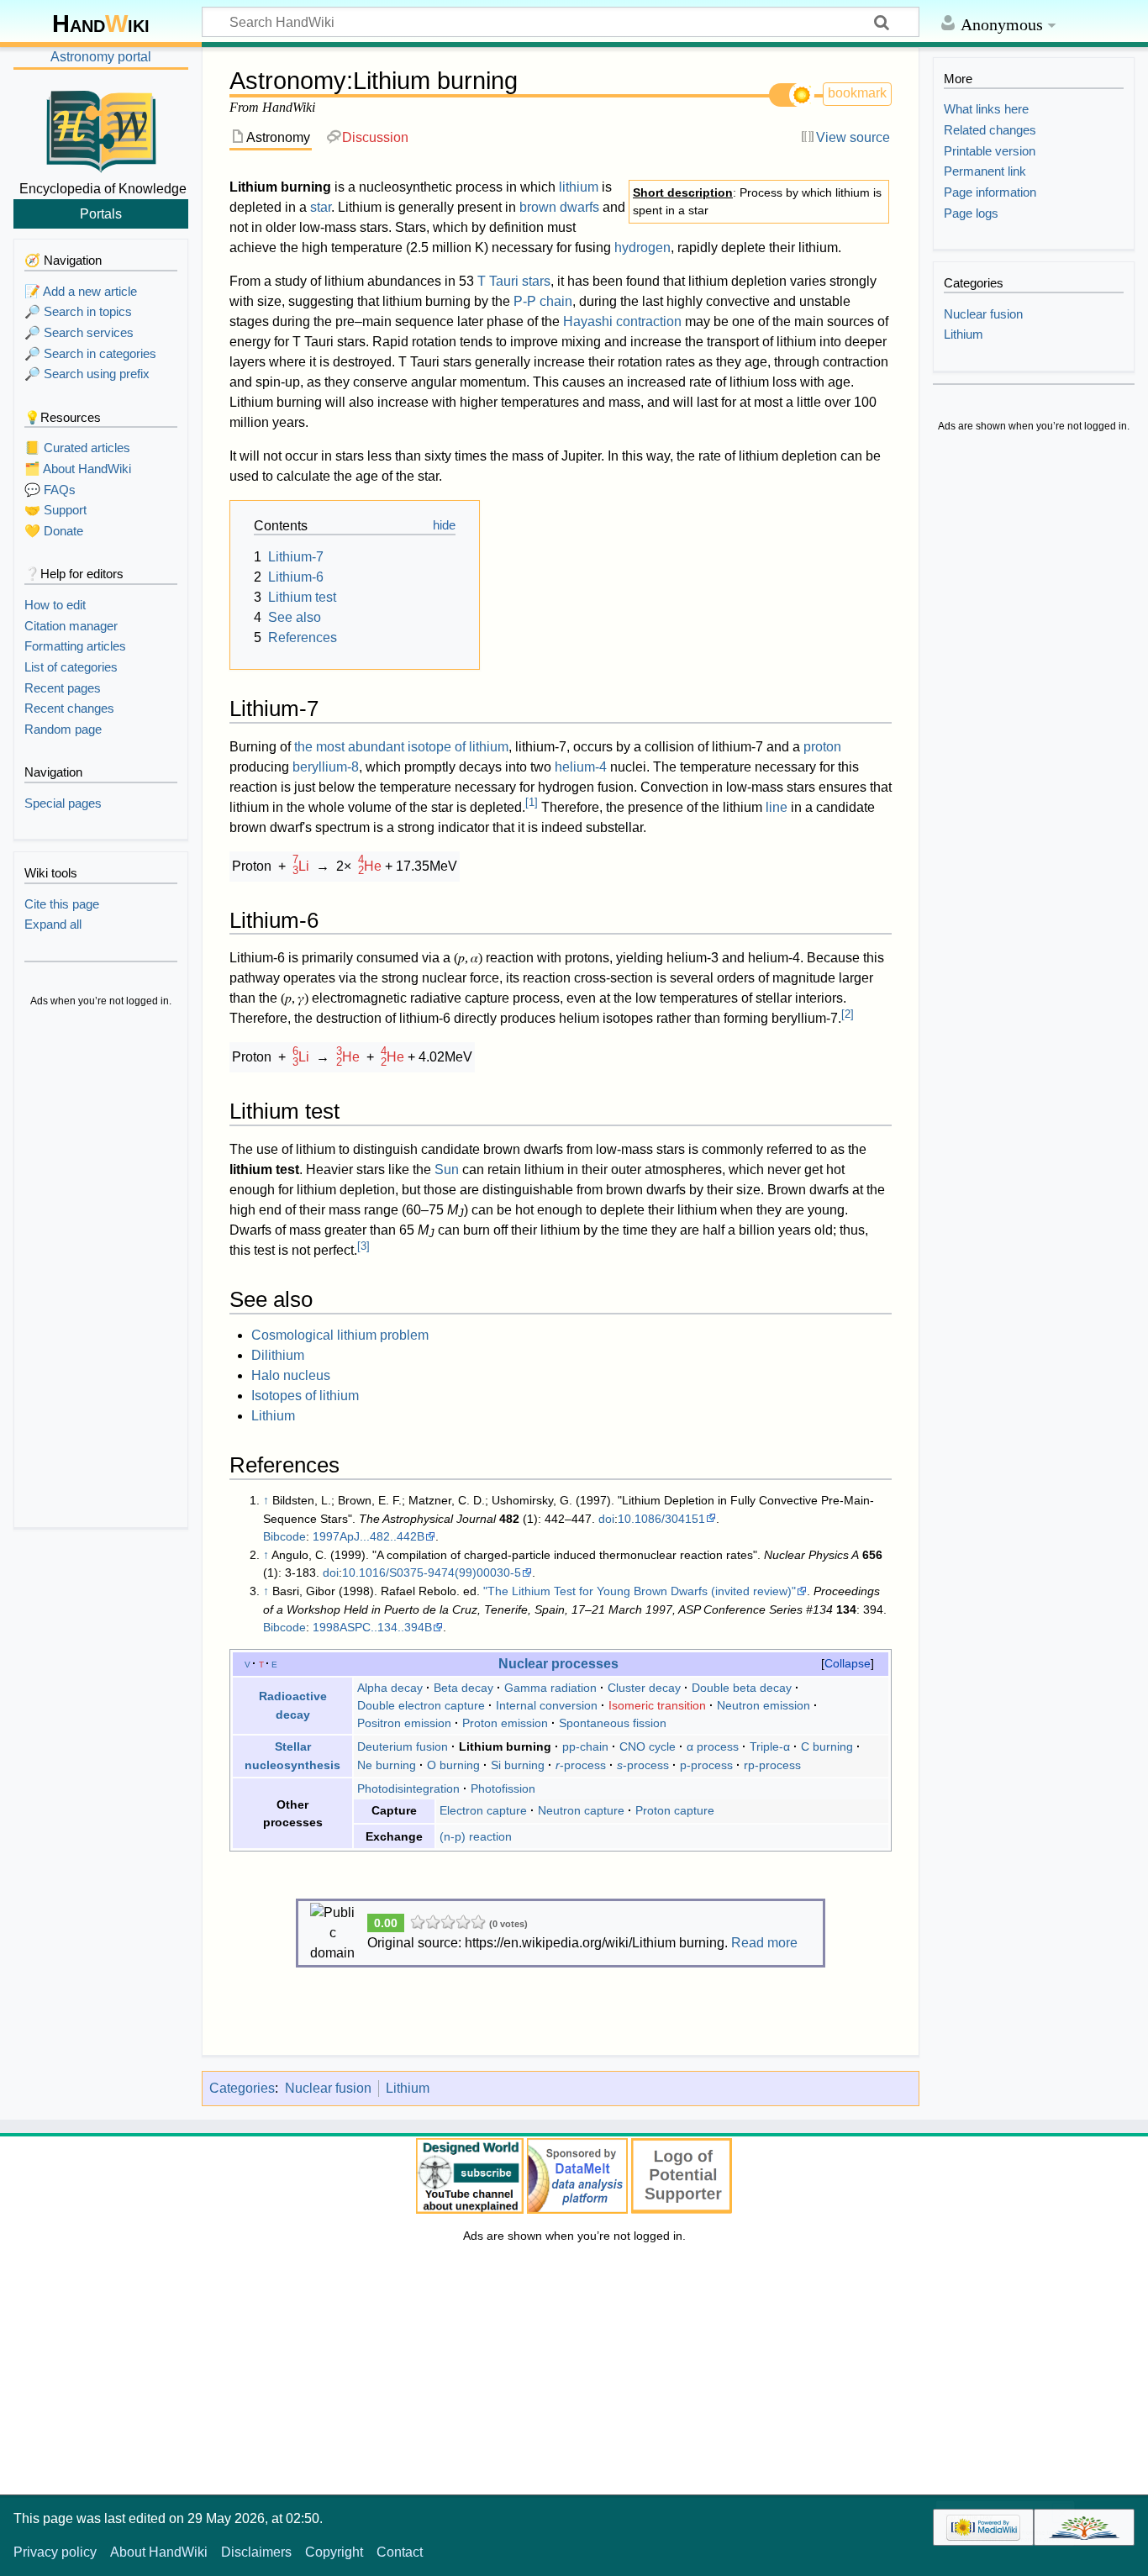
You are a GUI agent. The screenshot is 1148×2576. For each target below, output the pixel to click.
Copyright (334, 2552)
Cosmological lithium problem (340, 1335)
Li (301, 866)
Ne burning (387, 1765)
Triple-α (770, 1746)
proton (822, 747)
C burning (827, 1746)
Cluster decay (644, 1688)
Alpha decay (390, 1688)
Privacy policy (55, 2552)
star (321, 207)
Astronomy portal (101, 57)
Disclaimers (256, 2552)
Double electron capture (421, 1705)
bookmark (857, 93)
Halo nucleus (291, 1375)
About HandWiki (159, 2552)
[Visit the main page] (101, 129)
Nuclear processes (558, 1663)
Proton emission (505, 1723)
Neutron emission (764, 1705)
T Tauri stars (514, 281)
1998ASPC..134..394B (372, 1627)
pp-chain (585, 1746)
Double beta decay (742, 1688)
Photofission (503, 1788)
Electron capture (483, 1810)
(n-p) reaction (476, 1836)
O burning (453, 1765)
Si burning (518, 1765)
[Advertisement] (101, 1269)
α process (713, 1746)
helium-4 (581, 767)
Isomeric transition (657, 1705)
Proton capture (675, 1810)
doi (606, 1519)
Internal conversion (547, 1705)
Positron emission (404, 1723)
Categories (242, 2088)
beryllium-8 (326, 767)
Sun (447, 1169)
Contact (400, 2552)
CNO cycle (648, 1746)
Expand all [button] (53, 924)
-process (581, 1765)
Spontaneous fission (613, 1723)
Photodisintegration (408, 1788)
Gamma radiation (550, 1688)
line (777, 807)
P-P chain (543, 301)
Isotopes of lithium (305, 1396)
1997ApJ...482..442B (369, 1536)
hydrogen (642, 248)
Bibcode (284, 1536)
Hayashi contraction (622, 321)
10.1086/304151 (661, 1519)
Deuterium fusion (403, 1746)
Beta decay (463, 1688)
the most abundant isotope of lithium (401, 747)
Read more (764, 1943)
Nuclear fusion (328, 2088)
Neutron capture (581, 1810)
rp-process (772, 1765)
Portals (101, 213)
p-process (706, 1765)
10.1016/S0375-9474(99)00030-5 (432, 1572)
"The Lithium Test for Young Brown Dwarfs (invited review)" (640, 1591)
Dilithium (278, 1355)
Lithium (273, 1416)
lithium (579, 187)
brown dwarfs (559, 207)
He (370, 866)
